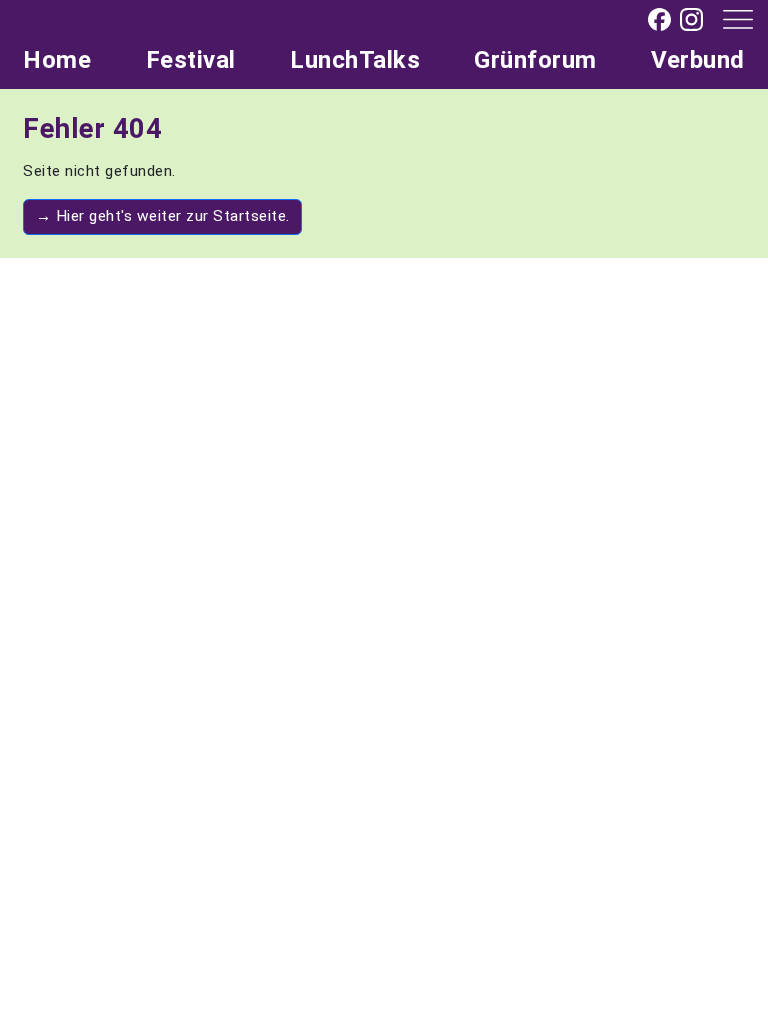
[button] (730, 19)
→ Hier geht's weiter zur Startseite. (163, 216)
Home (57, 60)
